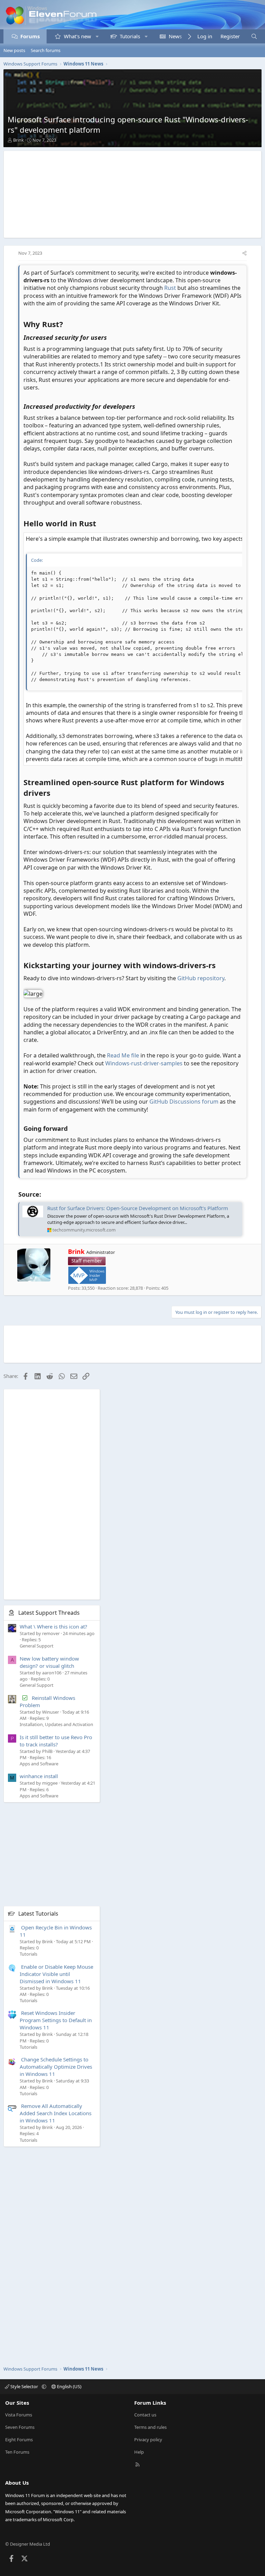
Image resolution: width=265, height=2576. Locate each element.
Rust (170, 288)
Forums (30, 36)
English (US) (69, 2386)
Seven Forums (20, 2427)
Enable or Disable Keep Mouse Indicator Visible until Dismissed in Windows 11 (56, 1974)
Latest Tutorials (38, 1914)
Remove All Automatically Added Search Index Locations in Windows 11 (56, 2113)
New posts (14, 50)
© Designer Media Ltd (28, 2544)
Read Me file (123, 1055)
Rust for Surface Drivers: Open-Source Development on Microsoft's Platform (138, 1208)
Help (139, 2452)
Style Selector (24, 2386)
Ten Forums (17, 2452)
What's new (77, 36)
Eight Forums (19, 2440)
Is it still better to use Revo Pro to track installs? (56, 1741)
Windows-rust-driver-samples (144, 1063)
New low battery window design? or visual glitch (49, 1662)
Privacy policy (148, 2440)
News (175, 36)
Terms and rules (150, 2427)
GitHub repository (201, 978)
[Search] (254, 36)
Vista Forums (19, 2415)
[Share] (244, 253)
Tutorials (130, 36)
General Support (37, 1646)
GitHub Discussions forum (184, 1102)
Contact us (145, 2415)
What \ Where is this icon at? (53, 1626)
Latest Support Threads (49, 1613)
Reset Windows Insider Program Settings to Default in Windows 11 (56, 2020)
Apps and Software (39, 1764)
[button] (97, 36)
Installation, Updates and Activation (56, 1724)
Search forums (46, 50)
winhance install (39, 1776)
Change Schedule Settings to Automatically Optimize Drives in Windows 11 (56, 2067)
